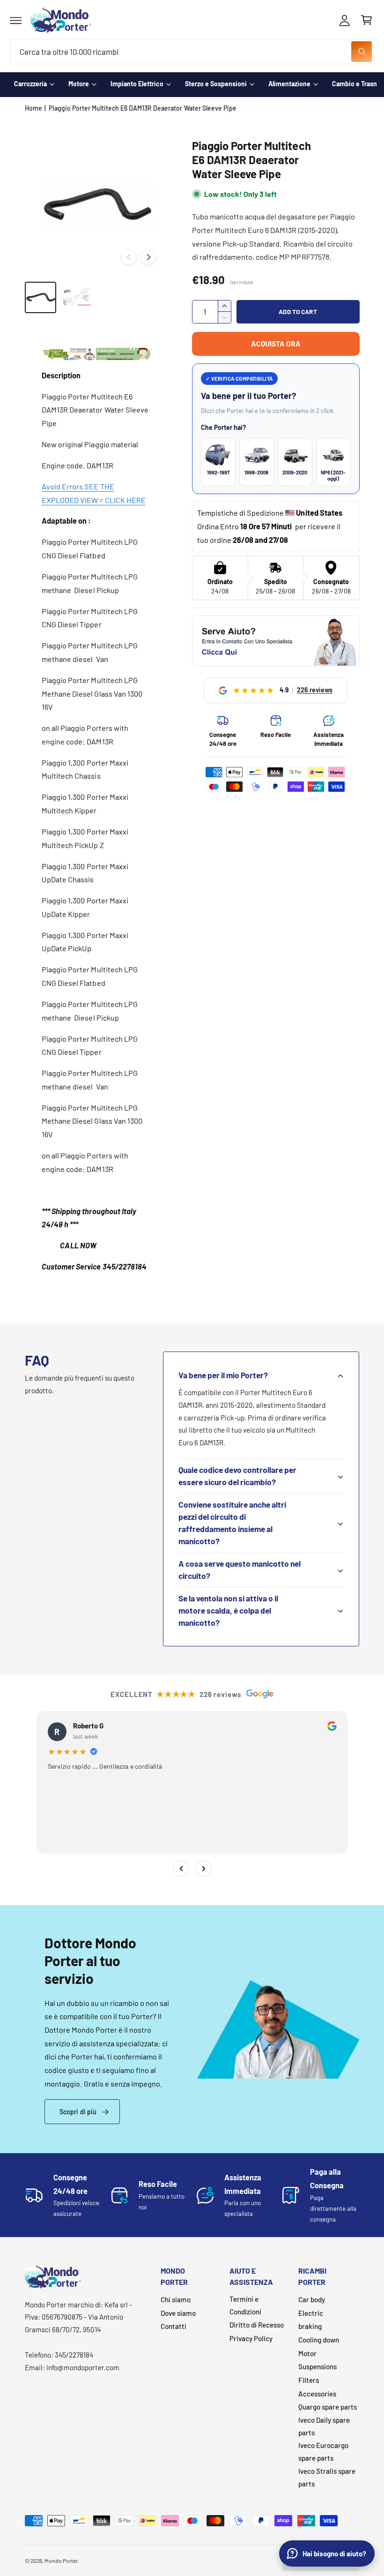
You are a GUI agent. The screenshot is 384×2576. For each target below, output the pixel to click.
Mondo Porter (61, 2561)
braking (310, 2326)
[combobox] (192, 52)
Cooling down (319, 2340)
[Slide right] (148, 257)
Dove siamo (178, 2313)
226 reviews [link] (315, 690)
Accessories (317, 2394)
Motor (307, 2353)
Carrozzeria (30, 84)
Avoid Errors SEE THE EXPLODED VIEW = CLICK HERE (93, 493)
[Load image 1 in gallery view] (41, 298)
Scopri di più (78, 2112)
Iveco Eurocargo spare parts (323, 2452)
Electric (311, 2313)
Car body (312, 2299)
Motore (79, 84)
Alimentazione (289, 84)
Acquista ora (276, 343)
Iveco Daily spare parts (324, 2426)
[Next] (203, 1868)
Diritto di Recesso (257, 2325)
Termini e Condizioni (245, 2305)
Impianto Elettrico (137, 84)
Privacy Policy (251, 2338)
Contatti (174, 2326)
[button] (16, 20)
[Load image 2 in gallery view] (77, 298)
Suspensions (318, 2366)
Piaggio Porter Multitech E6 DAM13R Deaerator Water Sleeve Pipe (143, 108)
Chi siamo (176, 2299)
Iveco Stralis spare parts (327, 2477)
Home (33, 108)
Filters (309, 2380)
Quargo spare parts (328, 2407)
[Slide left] (129, 257)
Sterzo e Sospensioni (216, 84)
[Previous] (181, 1868)
